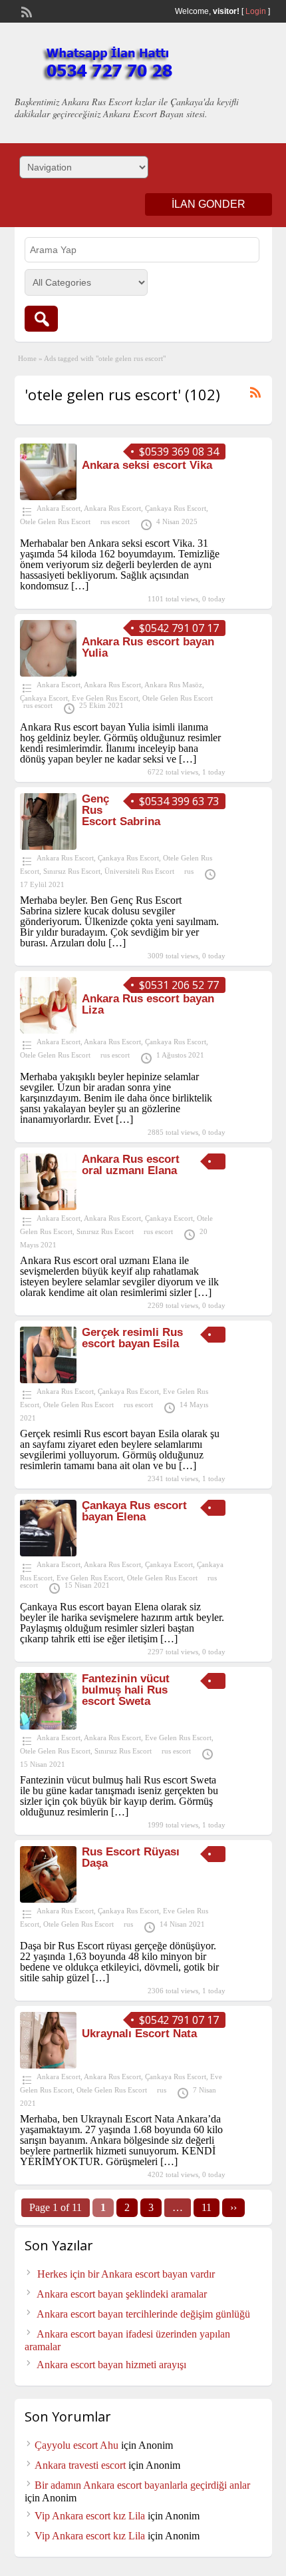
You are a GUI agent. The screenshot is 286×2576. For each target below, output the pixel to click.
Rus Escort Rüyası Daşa (131, 1857)
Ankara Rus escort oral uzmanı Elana (131, 1165)
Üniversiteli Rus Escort (139, 871)
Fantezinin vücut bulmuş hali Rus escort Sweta (126, 1690)
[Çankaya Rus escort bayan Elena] (48, 1553)
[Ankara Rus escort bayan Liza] (48, 1030)
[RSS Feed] (25, 11)
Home (27, 358)
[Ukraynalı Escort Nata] (48, 2065)
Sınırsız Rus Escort (72, 871)
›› (233, 2207)
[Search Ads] (41, 319)
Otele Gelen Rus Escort (55, 521)
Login (256, 11)
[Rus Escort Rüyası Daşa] (48, 1899)
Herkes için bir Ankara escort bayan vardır (126, 2274)
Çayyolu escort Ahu (76, 2445)
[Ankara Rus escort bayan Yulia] (48, 673)
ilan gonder (209, 204)
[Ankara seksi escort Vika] (48, 496)
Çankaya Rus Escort (176, 508)
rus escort (115, 521)
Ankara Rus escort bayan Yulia (148, 647)
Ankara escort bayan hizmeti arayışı (111, 2365)
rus (189, 871)
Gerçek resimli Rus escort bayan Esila (132, 1338)
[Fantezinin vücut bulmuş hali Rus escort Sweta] (48, 1726)
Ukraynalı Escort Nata (139, 2034)
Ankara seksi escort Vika (147, 465)
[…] (80, 586)
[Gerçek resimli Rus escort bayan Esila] (48, 1380)
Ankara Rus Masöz (173, 685)
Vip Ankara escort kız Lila (90, 2516)
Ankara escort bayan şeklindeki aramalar (122, 2294)
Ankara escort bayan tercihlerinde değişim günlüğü (143, 2314)
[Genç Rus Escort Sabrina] (48, 846)
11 (207, 2207)
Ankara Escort (59, 508)
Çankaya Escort (44, 698)
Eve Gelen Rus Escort (105, 698)
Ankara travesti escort (80, 2465)
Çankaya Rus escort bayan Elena (134, 1511)
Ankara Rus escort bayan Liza (148, 1004)
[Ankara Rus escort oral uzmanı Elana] (48, 1206)
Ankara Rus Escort (112, 508)
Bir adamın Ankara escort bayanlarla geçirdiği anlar (142, 2485)
